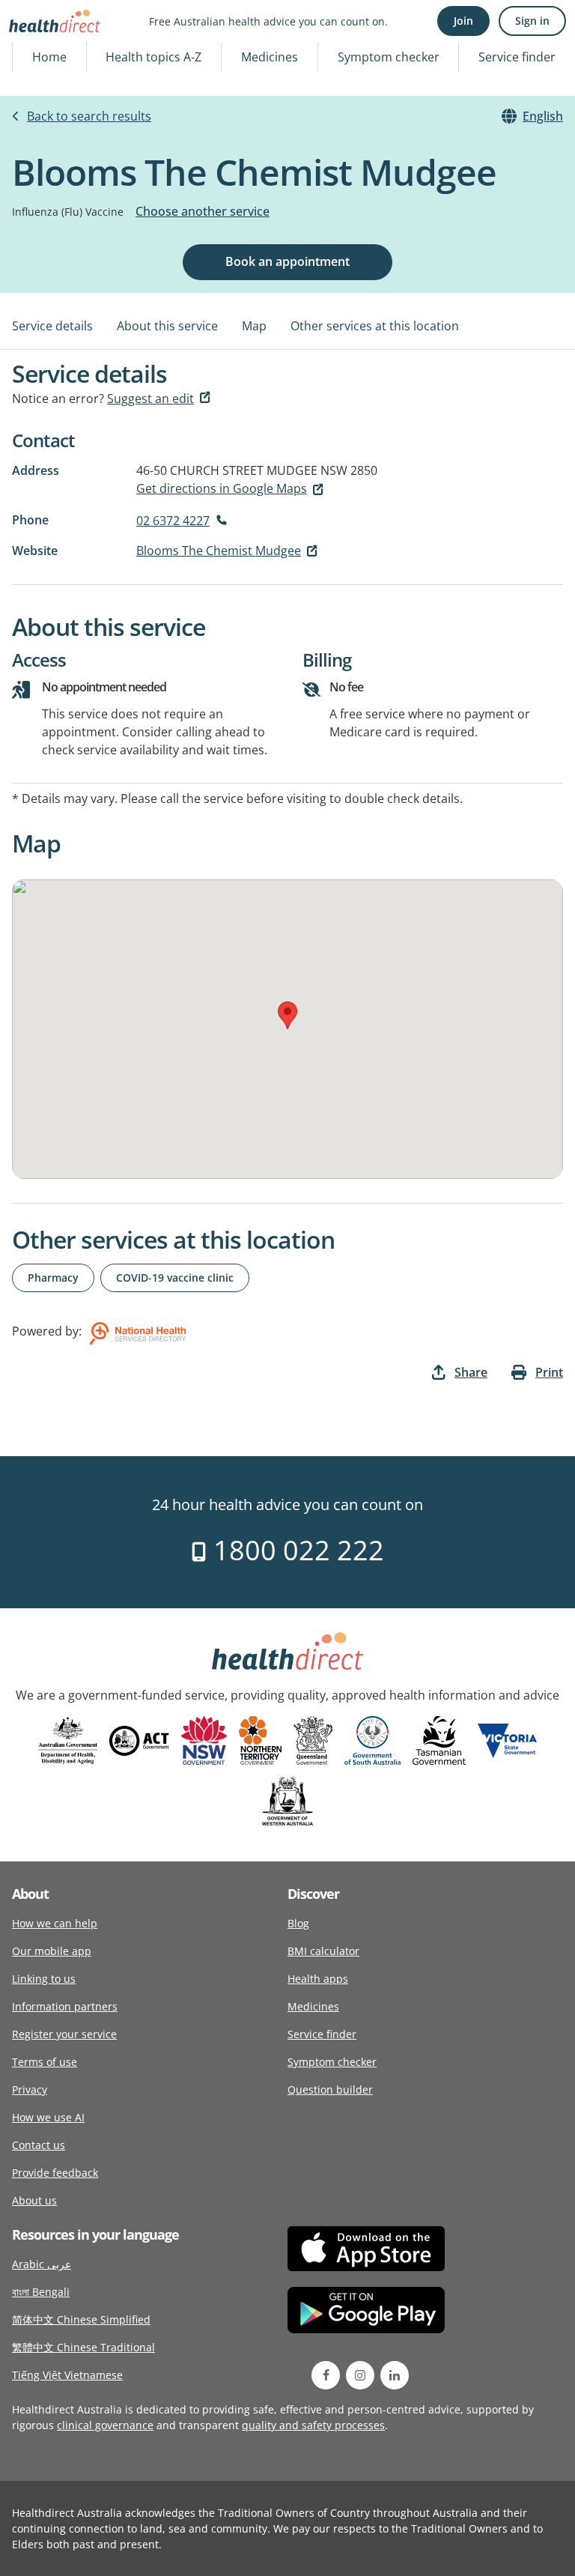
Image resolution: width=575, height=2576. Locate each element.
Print (549, 1372)
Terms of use (45, 2062)
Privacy (30, 2089)
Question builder (330, 2089)
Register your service (64, 2034)
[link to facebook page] (326, 2375)
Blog (298, 1923)
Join (463, 21)
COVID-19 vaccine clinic (175, 1278)
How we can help (55, 1923)
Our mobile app (52, 1951)
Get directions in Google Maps (222, 488)
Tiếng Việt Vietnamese (67, 2375)
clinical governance (105, 2425)
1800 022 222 (295, 1550)
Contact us (39, 2145)
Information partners (65, 2006)
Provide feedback (55, 2173)
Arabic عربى (42, 2264)
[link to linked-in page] (395, 2375)
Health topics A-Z (153, 57)
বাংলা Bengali (41, 2292)
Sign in (532, 21)
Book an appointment (287, 261)
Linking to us (44, 1979)
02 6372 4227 (173, 521)
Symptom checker (389, 57)
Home (49, 57)
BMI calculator (323, 1951)
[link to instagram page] (360, 2375)
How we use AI (48, 2117)
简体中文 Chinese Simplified (81, 2319)
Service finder (517, 57)
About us (34, 2200)
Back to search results (89, 116)
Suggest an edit (150, 398)
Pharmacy (53, 1278)
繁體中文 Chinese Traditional (83, 2347)
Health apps (318, 1979)
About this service (167, 326)
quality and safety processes (313, 2425)
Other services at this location (375, 326)
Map (254, 326)
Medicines (270, 57)
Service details (52, 326)
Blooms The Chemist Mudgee (219, 551)
